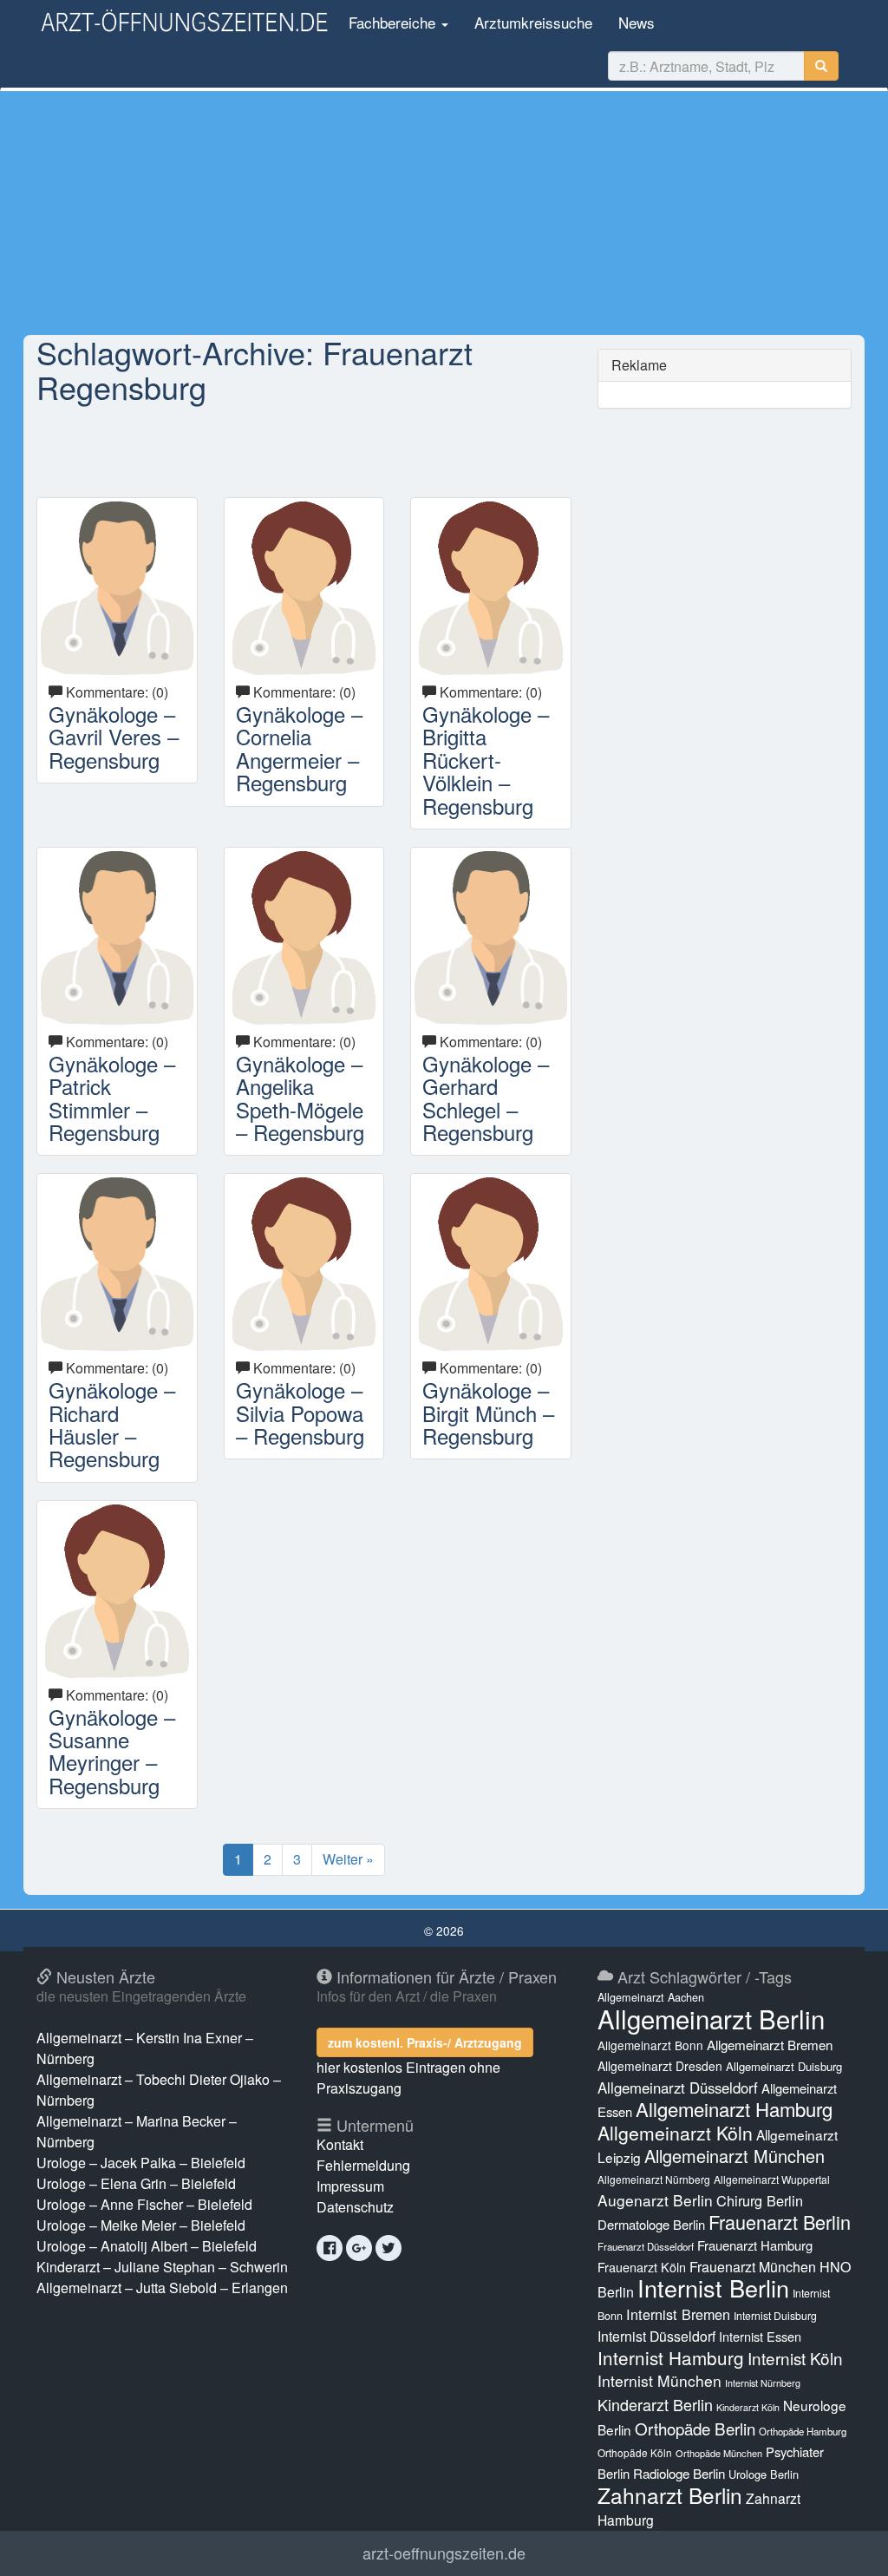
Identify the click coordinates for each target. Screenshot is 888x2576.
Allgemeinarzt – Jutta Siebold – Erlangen (162, 2288)
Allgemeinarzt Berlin (711, 2018)
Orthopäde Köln (635, 2452)
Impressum (350, 2186)
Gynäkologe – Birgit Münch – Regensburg (488, 1413)
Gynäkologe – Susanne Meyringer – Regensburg (112, 1751)
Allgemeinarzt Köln (675, 2133)
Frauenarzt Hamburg (755, 2245)
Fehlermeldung (363, 2165)
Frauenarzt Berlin (780, 2222)
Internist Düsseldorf (656, 2336)
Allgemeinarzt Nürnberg (654, 2179)
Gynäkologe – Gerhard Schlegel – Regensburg (486, 1098)
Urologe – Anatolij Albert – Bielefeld (147, 2246)
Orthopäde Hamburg (803, 2431)
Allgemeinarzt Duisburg (784, 2066)
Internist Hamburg (671, 2357)
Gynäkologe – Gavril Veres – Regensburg (114, 737)
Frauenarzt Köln (642, 2267)
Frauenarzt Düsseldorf (646, 2246)
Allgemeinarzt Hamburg (734, 2109)
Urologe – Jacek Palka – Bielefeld (141, 2163)
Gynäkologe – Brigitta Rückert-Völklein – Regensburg (486, 760)
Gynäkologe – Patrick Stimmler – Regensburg (112, 1098)
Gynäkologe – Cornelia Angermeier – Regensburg (299, 748)
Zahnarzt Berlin (670, 2495)
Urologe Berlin (764, 2474)
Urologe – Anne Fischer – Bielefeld (144, 2204)
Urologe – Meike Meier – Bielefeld (141, 2225)
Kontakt (340, 2144)
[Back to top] (848, 2545)
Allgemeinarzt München (735, 2156)
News (637, 22)
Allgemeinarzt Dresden (660, 2066)
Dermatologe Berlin (651, 2224)
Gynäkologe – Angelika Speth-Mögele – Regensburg (300, 1098)
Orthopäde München (719, 2453)
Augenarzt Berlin (655, 2200)
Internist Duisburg (775, 2315)
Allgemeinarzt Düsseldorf (678, 2088)
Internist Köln (795, 2358)
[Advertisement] (444, 213)
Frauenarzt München (753, 2267)
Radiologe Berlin (679, 2473)
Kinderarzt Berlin (655, 2404)
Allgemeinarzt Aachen (651, 1997)
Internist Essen (760, 2336)
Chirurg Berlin (760, 2200)
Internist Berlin (713, 2288)
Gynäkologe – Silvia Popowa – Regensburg (300, 1413)
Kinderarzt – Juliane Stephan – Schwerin (162, 2267)
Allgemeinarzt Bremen (770, 2045)
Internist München (659, 2380)
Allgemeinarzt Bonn (650, 2045)
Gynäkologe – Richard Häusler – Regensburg (112, 1424)
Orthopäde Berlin (695, 2428)
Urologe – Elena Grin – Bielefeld (136, 2183)
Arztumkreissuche (533, 22)
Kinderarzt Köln (748, 2407)
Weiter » (348, 1859)
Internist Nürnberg (763, 2383)
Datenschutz (355, 2207)
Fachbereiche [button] (392, 22)
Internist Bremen (678, 2314)
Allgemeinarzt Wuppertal (772, 2179)
